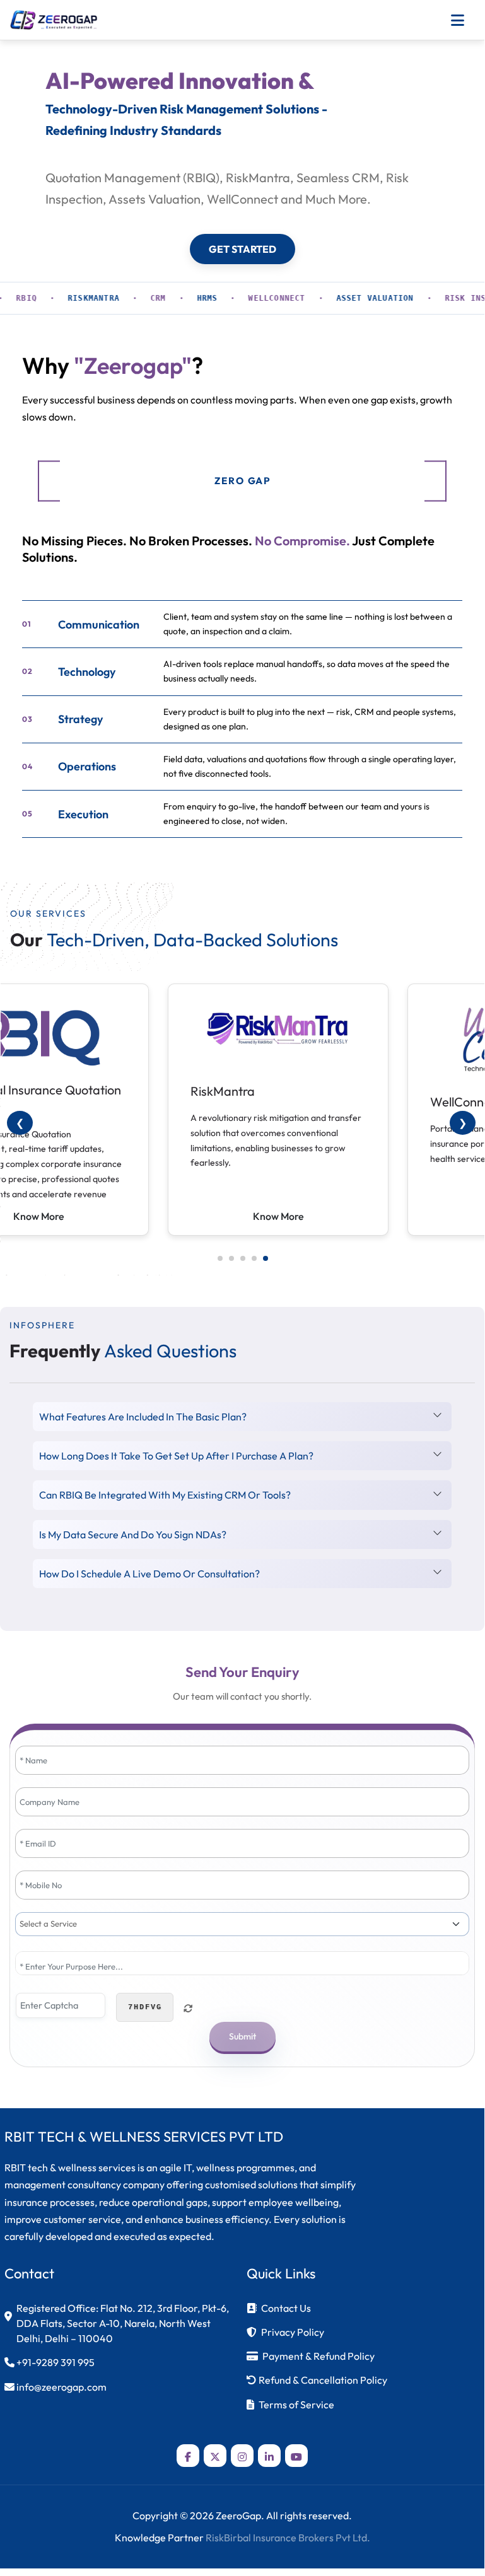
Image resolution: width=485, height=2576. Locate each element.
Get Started (242, 249)
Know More (278, 1216)
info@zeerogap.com (61, 2387)
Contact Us (286, 2308)
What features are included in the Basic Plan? (143, 1417)
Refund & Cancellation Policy (323, 2380)
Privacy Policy (293, 2332)
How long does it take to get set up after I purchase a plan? (176, 1456)
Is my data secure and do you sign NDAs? (133, 1535)
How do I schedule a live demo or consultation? (149, 1574)
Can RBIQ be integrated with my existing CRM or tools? (165, 1495)
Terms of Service (296, 2405)
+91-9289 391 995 (56, 2362)
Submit (242, 2036)
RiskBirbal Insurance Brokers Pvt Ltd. (288, 2538)
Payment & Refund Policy (318, 2356)
